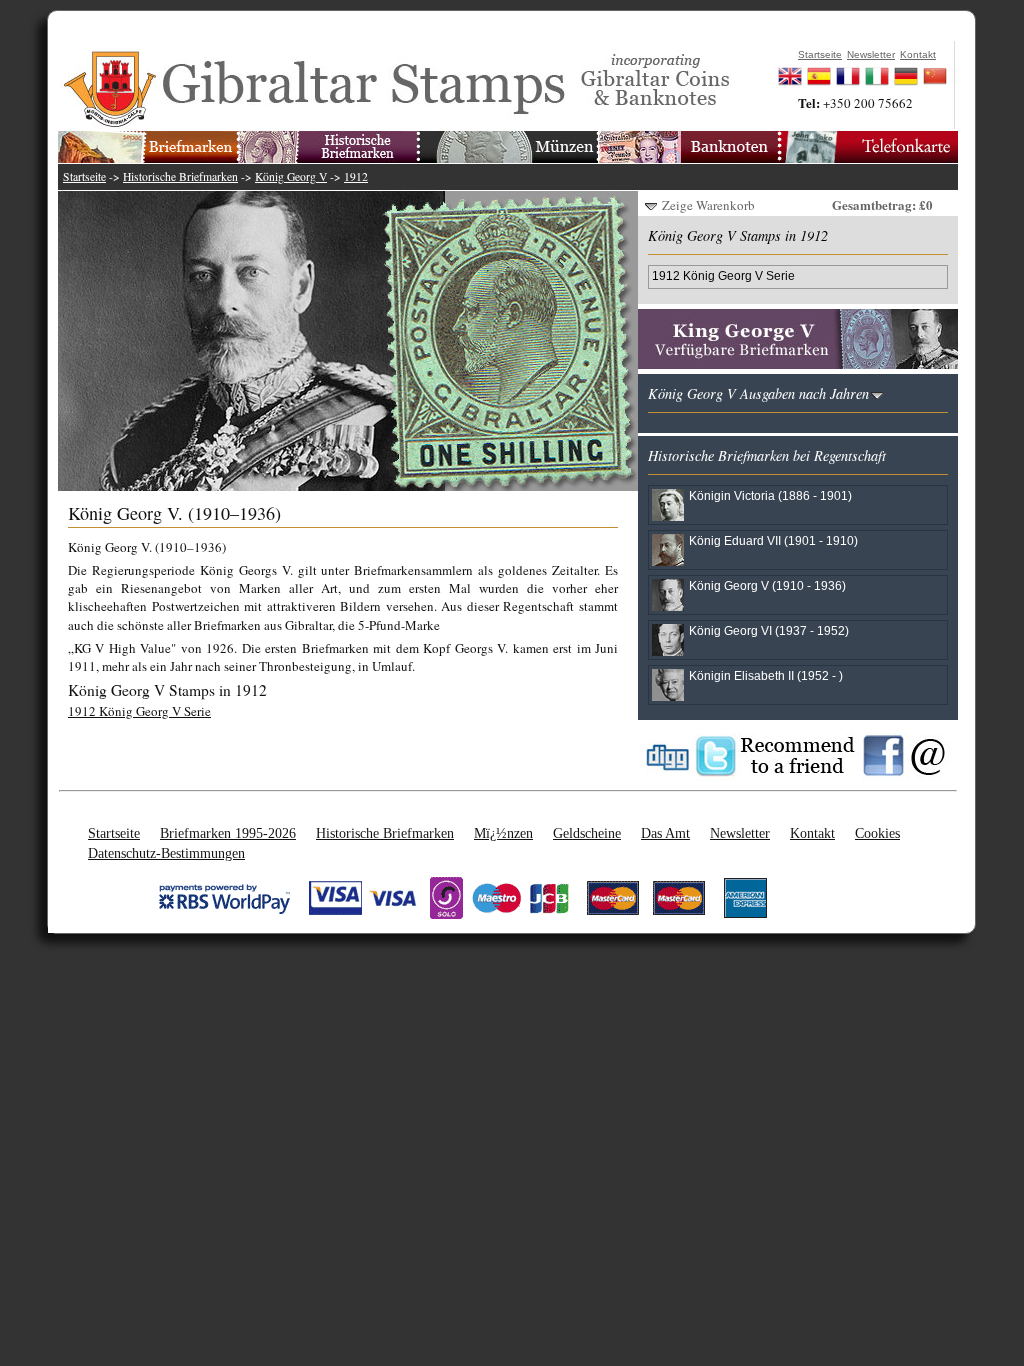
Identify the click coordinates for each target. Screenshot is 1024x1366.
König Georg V (291, 176)
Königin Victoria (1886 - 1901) (770, 495)
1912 (356, 176)
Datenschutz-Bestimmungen (166, 853)
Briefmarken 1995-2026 (228, 833)
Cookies (877, 833)
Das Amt (665, 833)
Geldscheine (587, 833)
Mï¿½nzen (503, 833)
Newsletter (740, 833)
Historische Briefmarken (180, 176)
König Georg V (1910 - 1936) (767, 585)
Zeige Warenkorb (708, 205)
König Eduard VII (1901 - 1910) (773, 540)
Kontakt (812, 833)
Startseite (84, 176)
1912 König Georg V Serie (139, 711)
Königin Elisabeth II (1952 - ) (766, 675)
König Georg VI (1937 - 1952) (769, 630)
